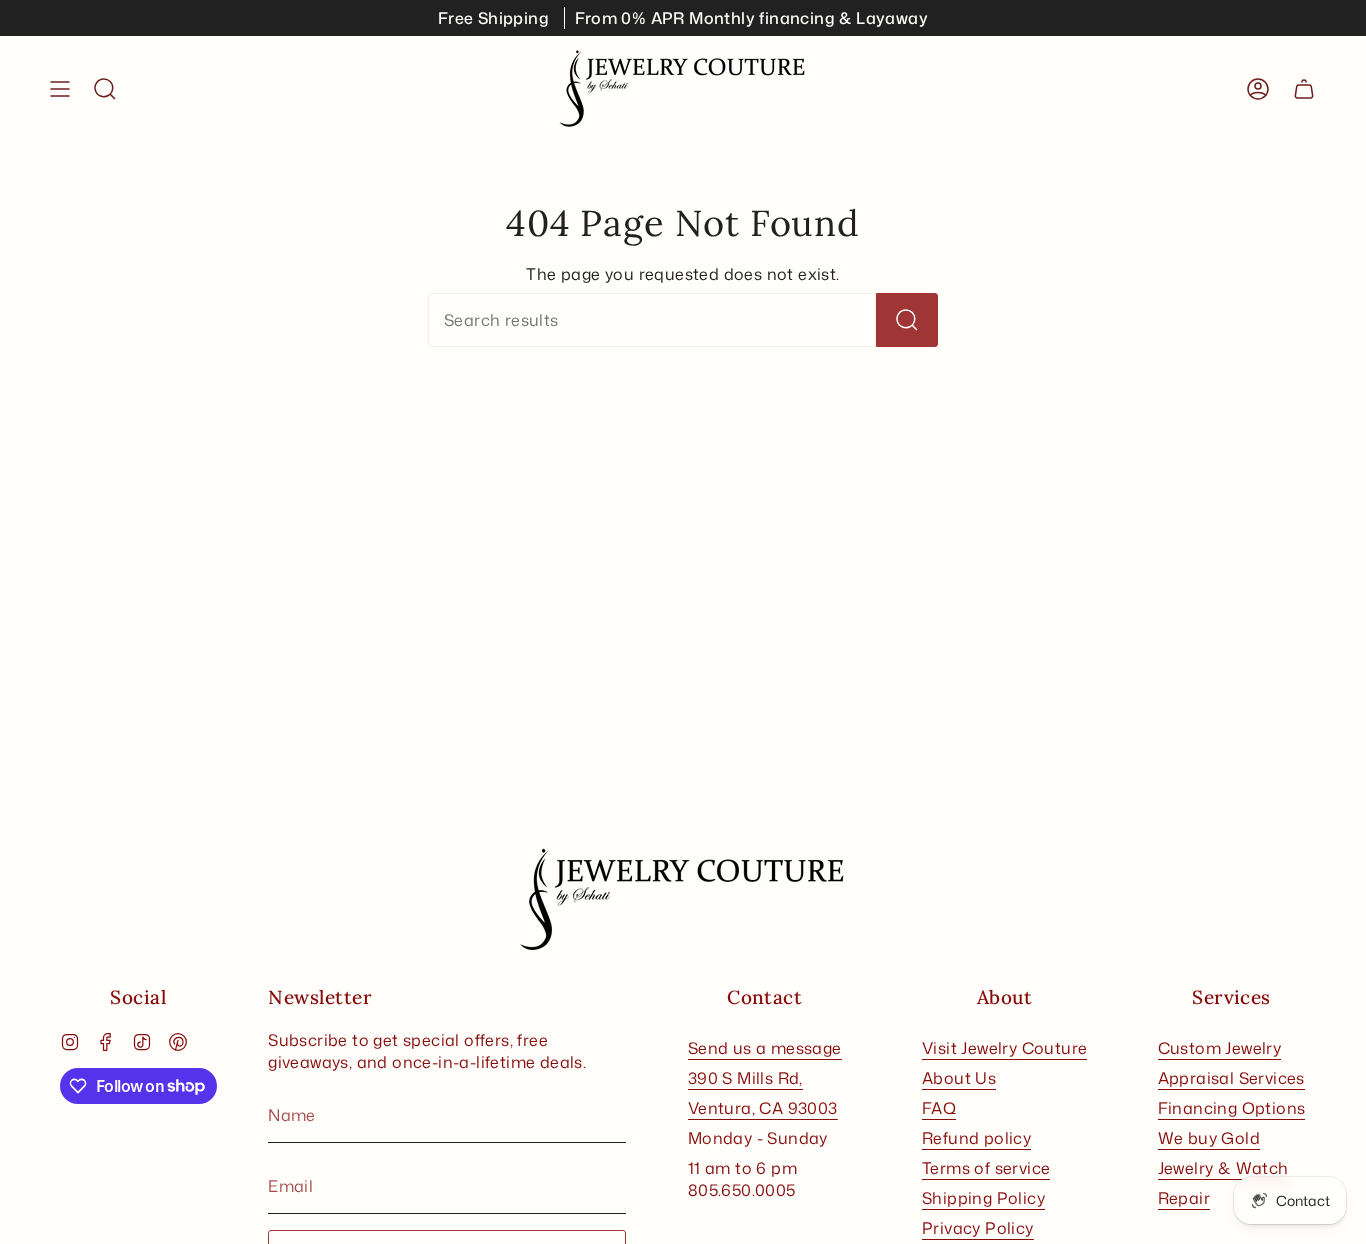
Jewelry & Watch (1223, 1168)
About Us (959, 1078)
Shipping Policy (983, 1198)
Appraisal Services (1231, 1078)
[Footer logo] (683, 900)
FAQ (939, 1108)
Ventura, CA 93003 (763, 1108)
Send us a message (765, 1048)
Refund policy (976, 1138)
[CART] (1304, 89)
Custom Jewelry (1220, 1048)
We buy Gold (1209, 1138)
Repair (1184, 1198)
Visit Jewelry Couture (1004, 1048)
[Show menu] (60, 89)
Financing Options (1232, 1108)
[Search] (907, 320)
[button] (105, 89)
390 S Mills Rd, (745, 1078)
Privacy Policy (978, 1228)
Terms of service (986, 1168)
